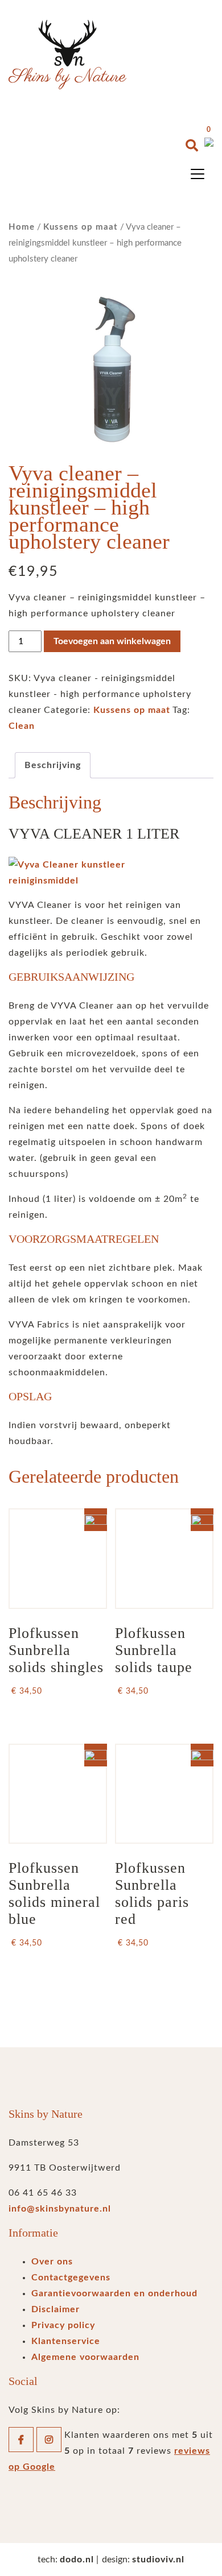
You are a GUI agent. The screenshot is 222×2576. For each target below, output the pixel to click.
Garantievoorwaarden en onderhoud (114, 2293)
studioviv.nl (158, 2560)
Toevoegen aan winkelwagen (112, 641)
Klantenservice (66, 2341)
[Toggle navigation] (198, 174)
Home (22, 227)
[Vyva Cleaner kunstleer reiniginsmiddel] (111, 873)
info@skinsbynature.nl (60, 2209)
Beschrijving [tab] (53, 765)
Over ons (52, 2262)
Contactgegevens (71, 2278)
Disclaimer (55, 2309)
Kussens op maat (81, 227)
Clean (22, 726)
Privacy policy (63, 2325)
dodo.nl (77, 2560)
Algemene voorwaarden (85, 2357)
